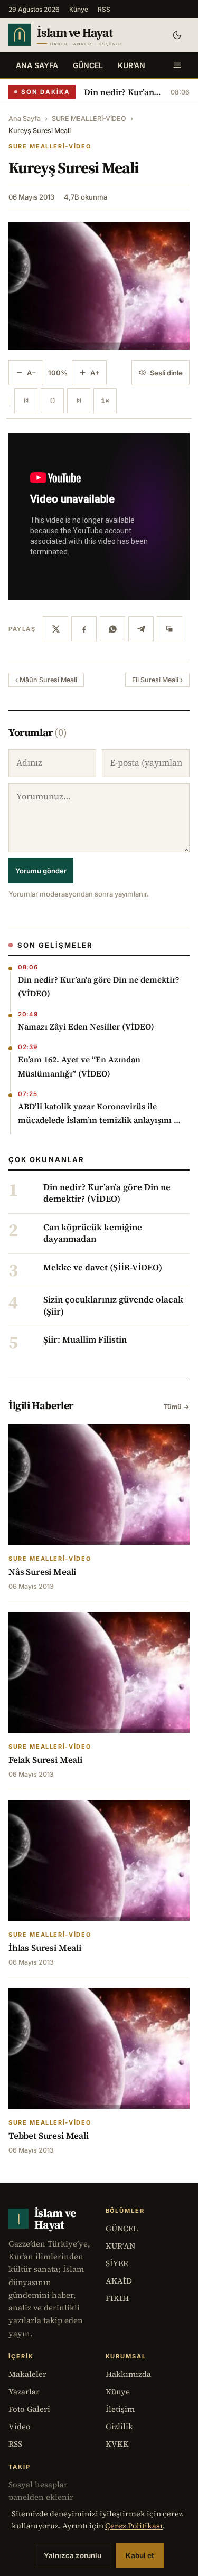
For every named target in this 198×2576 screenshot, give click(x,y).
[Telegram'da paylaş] (141, 629)
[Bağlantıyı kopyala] (169, 629)
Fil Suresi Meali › (157, 680)
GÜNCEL (88, 65)
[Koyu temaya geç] (177, 35)
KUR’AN (131, 65)
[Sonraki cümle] (79, 401)
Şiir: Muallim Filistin (85, 1340)
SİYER (117, 2263)
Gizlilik (119, 2426)
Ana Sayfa (37, 65)
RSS (104, 9)
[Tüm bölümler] (177, 65)
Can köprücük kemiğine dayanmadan (93, 1233)
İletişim (120, 2409)
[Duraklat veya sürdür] (52, 401)
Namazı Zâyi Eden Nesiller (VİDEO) (86, 1027)
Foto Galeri (29, 2409)
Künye (79, 9)
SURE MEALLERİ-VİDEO (89, 119)
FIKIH (117, 2298)
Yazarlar (24, 2391)
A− (32, 373)
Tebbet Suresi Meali (49, 2136)
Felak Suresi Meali (45, 1760)
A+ (95, 373)
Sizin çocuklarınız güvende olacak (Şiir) (113, 1306)
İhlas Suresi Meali (45, 1948)
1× (105, 401)
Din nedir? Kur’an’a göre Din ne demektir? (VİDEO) (123, 92)
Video (20, 2426)
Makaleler (27, 2374)
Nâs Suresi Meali (42, 1572)
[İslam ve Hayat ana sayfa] (82, 35)
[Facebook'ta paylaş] (84, 629)
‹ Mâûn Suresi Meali (46, 680)
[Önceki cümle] (26, 401)
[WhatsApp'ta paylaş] (112, 629)
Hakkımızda (128, 2374)
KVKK (117, 2444)
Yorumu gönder (41, 871)
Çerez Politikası (134, 2526)
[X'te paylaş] (55, 629)
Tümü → (177, 1407)
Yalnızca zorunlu (73, 2555)
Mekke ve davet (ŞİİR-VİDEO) (103, 1268)
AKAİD (119, 2281)
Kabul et (140, 2555)
